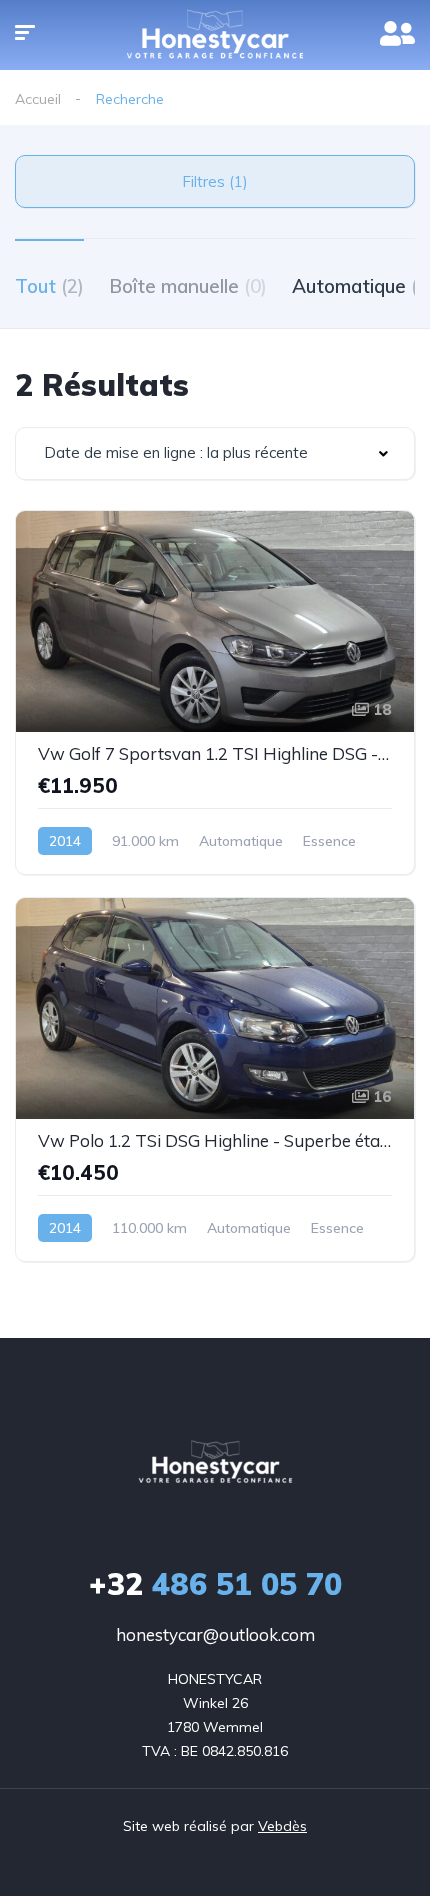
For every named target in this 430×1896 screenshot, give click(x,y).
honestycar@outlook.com (215, 1634)
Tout (49, 286)
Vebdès (282, 1826)
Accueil (38, 99)
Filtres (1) (215, 181)
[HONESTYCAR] (215, 1462)
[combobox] (215, 453)
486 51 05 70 (215, 1584)
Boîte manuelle (188, 286)
